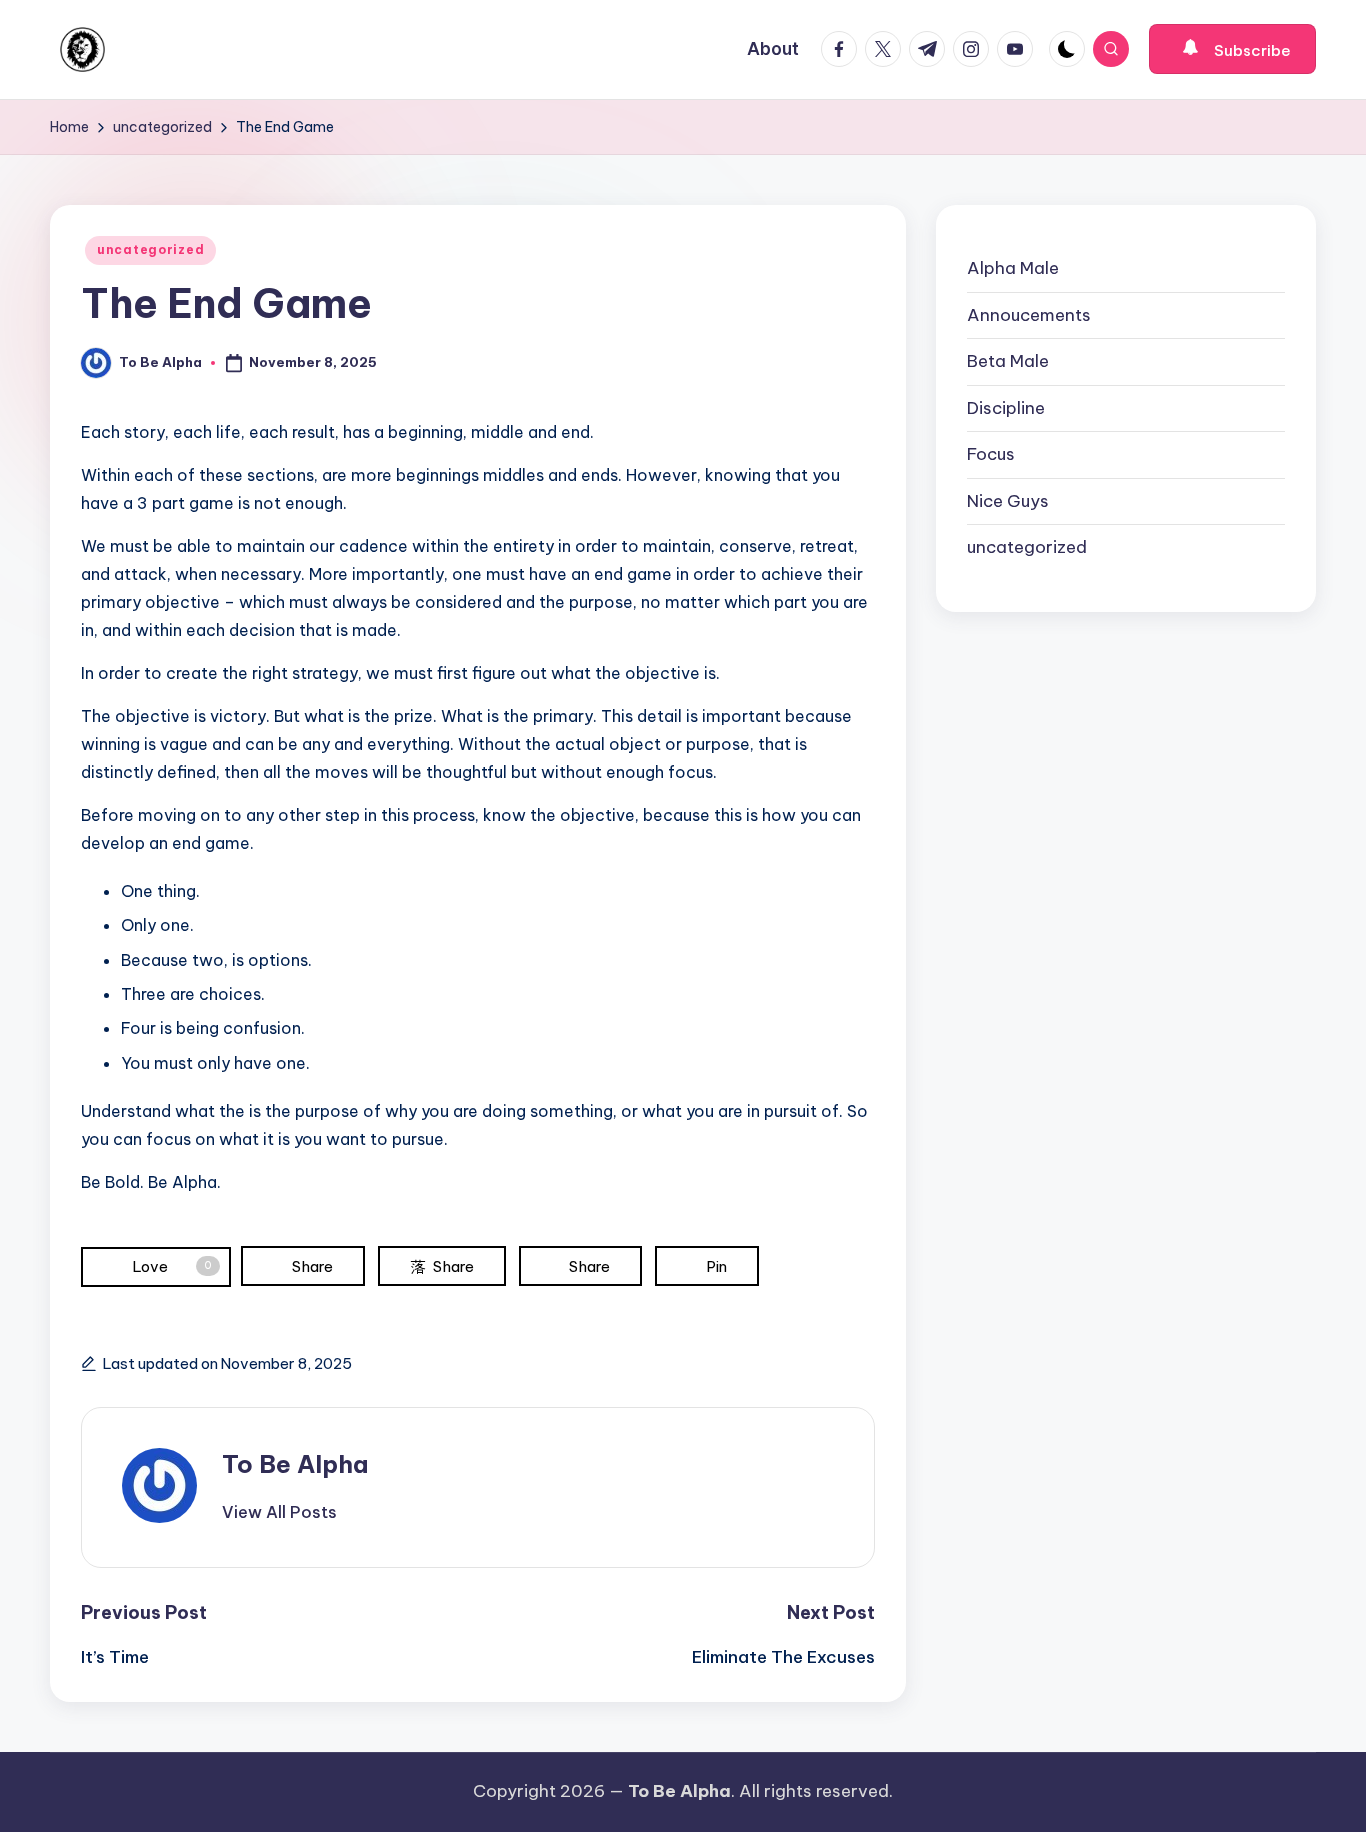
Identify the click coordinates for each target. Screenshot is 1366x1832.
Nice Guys (1008, 501)
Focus (991, 454)
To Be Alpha (295, 1464)
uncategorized (150, 249)
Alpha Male (1013, 268)
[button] (1232, 49)
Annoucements (1029, 315)
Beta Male (1008, 361)
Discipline (1006, 408)
